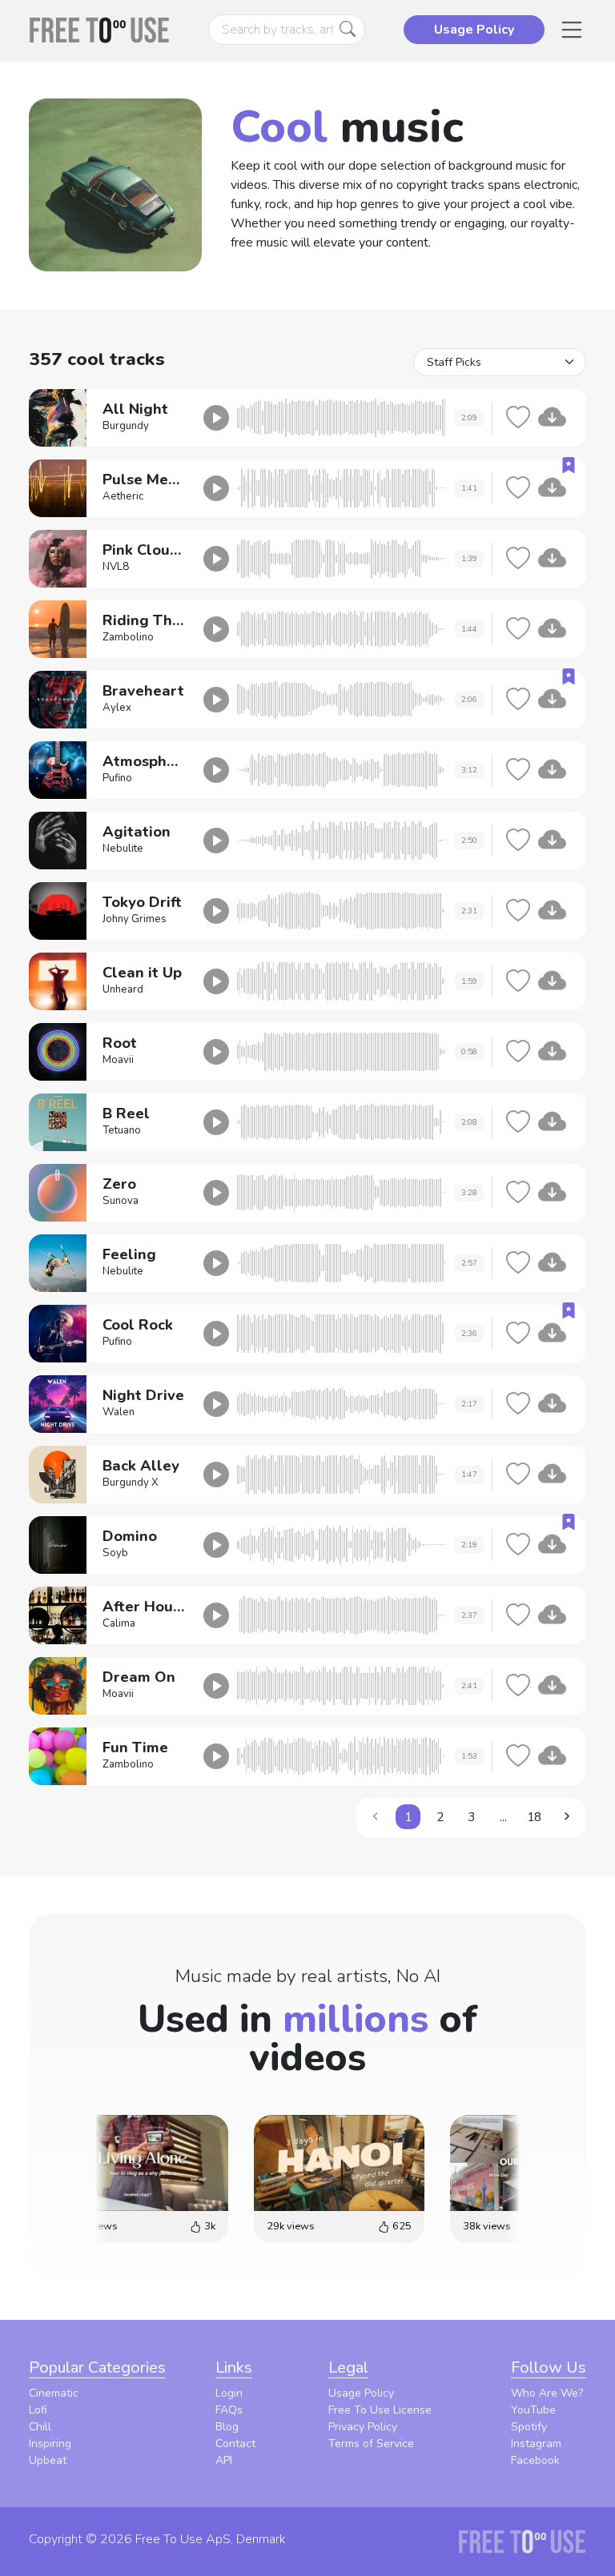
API (224, 2460)
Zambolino (128, 637)
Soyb (115, 1553)
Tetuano (122, 1130)
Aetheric (123, 496)
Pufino (117, 778)
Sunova (121, 1201)
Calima (119, 1623)
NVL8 (116, 567)
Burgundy (126, 426)
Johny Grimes (135, 919)
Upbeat (48, 2460)
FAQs (229, 2410)
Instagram (536, 2444)
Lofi (38, 2410)
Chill (40, 2427)
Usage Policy (361, 2393)
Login (229, 2393)
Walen (119, 1412)
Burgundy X (131, 1483)
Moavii (118, 1060)
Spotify (529, 2427)
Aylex (117, 708)
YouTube (533, 2410)
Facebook (535, 2460)
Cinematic (54, 2393)
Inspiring (50, 2444)
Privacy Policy (363, 2427)
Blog (227, 2427)
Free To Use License (380, 2410)
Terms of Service (371, 2444)
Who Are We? (547, 2393)
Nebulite (123, 849)
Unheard (123, 989)
